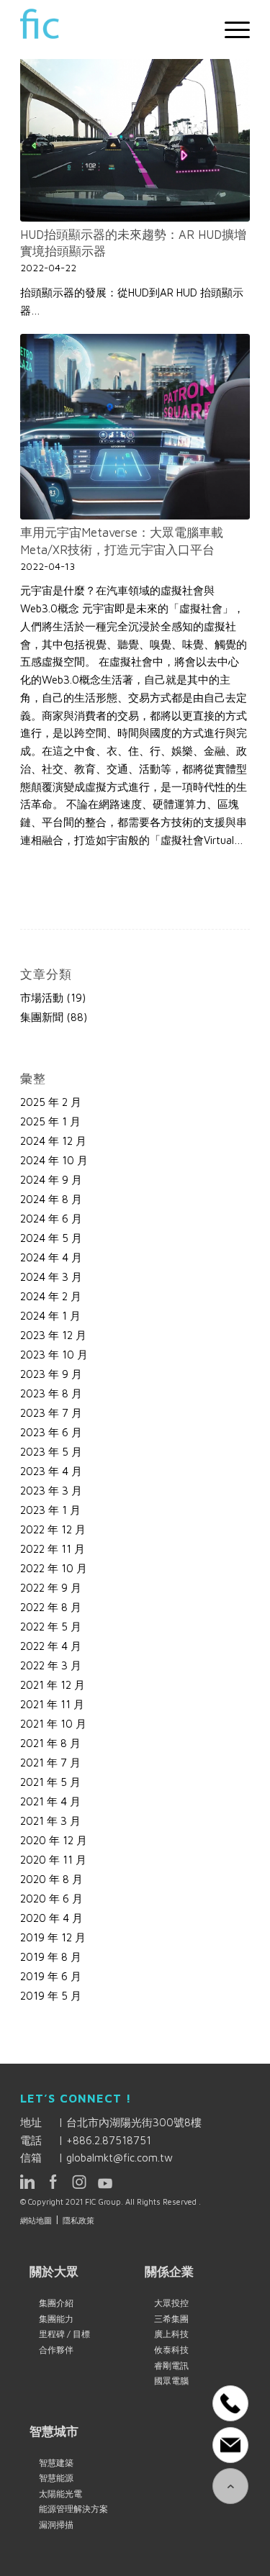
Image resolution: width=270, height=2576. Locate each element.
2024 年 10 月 (54, 1160)
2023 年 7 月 (51, 1413)
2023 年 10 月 (54, 1355)
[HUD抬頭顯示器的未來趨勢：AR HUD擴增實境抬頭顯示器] (135, 129)
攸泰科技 (171, 2350)
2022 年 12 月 (53, 1529)
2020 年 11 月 (53, 1860)
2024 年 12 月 (53, 1141)
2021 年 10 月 (53, 1724)
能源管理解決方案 (73, 2509)
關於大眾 (54, 2271)
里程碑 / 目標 (64, 2334)
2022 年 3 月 (51, 1665)
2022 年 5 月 (51, 1627)
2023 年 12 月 (53, 1335)
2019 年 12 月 (53, 1937)
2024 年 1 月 (50, 1316)
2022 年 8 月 (51, 1607)
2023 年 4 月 (51, 1471)
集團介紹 (56, 2303)
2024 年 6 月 (51, 1219)
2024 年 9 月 (51, 1180)
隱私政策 (78, 2220)
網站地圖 (36, 2220)
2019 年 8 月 (51, 1957)
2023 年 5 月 (51, 1452)
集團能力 (56, 2319)
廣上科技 (171, 2334)
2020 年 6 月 (51, 1899)
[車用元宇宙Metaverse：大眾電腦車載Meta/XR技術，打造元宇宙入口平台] (135, 427)
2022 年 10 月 (54, 1568)
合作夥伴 (56, 2350)
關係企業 (169, 2271)
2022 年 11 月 (53, 1549)
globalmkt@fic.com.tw (120, 2158)
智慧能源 (56, 2478)
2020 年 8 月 (51, 1879)
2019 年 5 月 (51, 1996)
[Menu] (230, 30)
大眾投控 (171, 2303)
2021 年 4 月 (50, 1801)
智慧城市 (54, 2431)
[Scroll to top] (230, 2486)
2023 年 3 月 (51, 1491)
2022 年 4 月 (51, 1646)
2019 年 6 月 (51, 1976)
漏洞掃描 (56, 2525)
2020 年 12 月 (54, 1840)
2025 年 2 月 (51, 1102)
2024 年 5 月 (51, 1238)
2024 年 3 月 (51, 1277)
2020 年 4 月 (51, 1918)
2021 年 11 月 (52, 1704)
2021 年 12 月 (53, 1685)
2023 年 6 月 (51, 1432)
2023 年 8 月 (51, 1393)
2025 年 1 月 (50, 1121)
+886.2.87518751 (109, 2140)
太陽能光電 (60, 2494)
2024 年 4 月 (51, 1257)
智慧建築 (56, 2463)
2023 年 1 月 (50, 1510)
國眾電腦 (171, 2381)
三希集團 (171, 2319)
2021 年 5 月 (50, 1782)
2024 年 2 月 (51, 1296)
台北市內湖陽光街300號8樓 (134, 2122)
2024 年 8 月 (51, 1199)
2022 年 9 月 (51, 1588)
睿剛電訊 (171, 2366)
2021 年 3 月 (50, 1821)
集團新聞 (42, 1017)
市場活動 (42, 998)
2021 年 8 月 (50, 1743)
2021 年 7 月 (50, 1763)
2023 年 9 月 (51, 1374)
